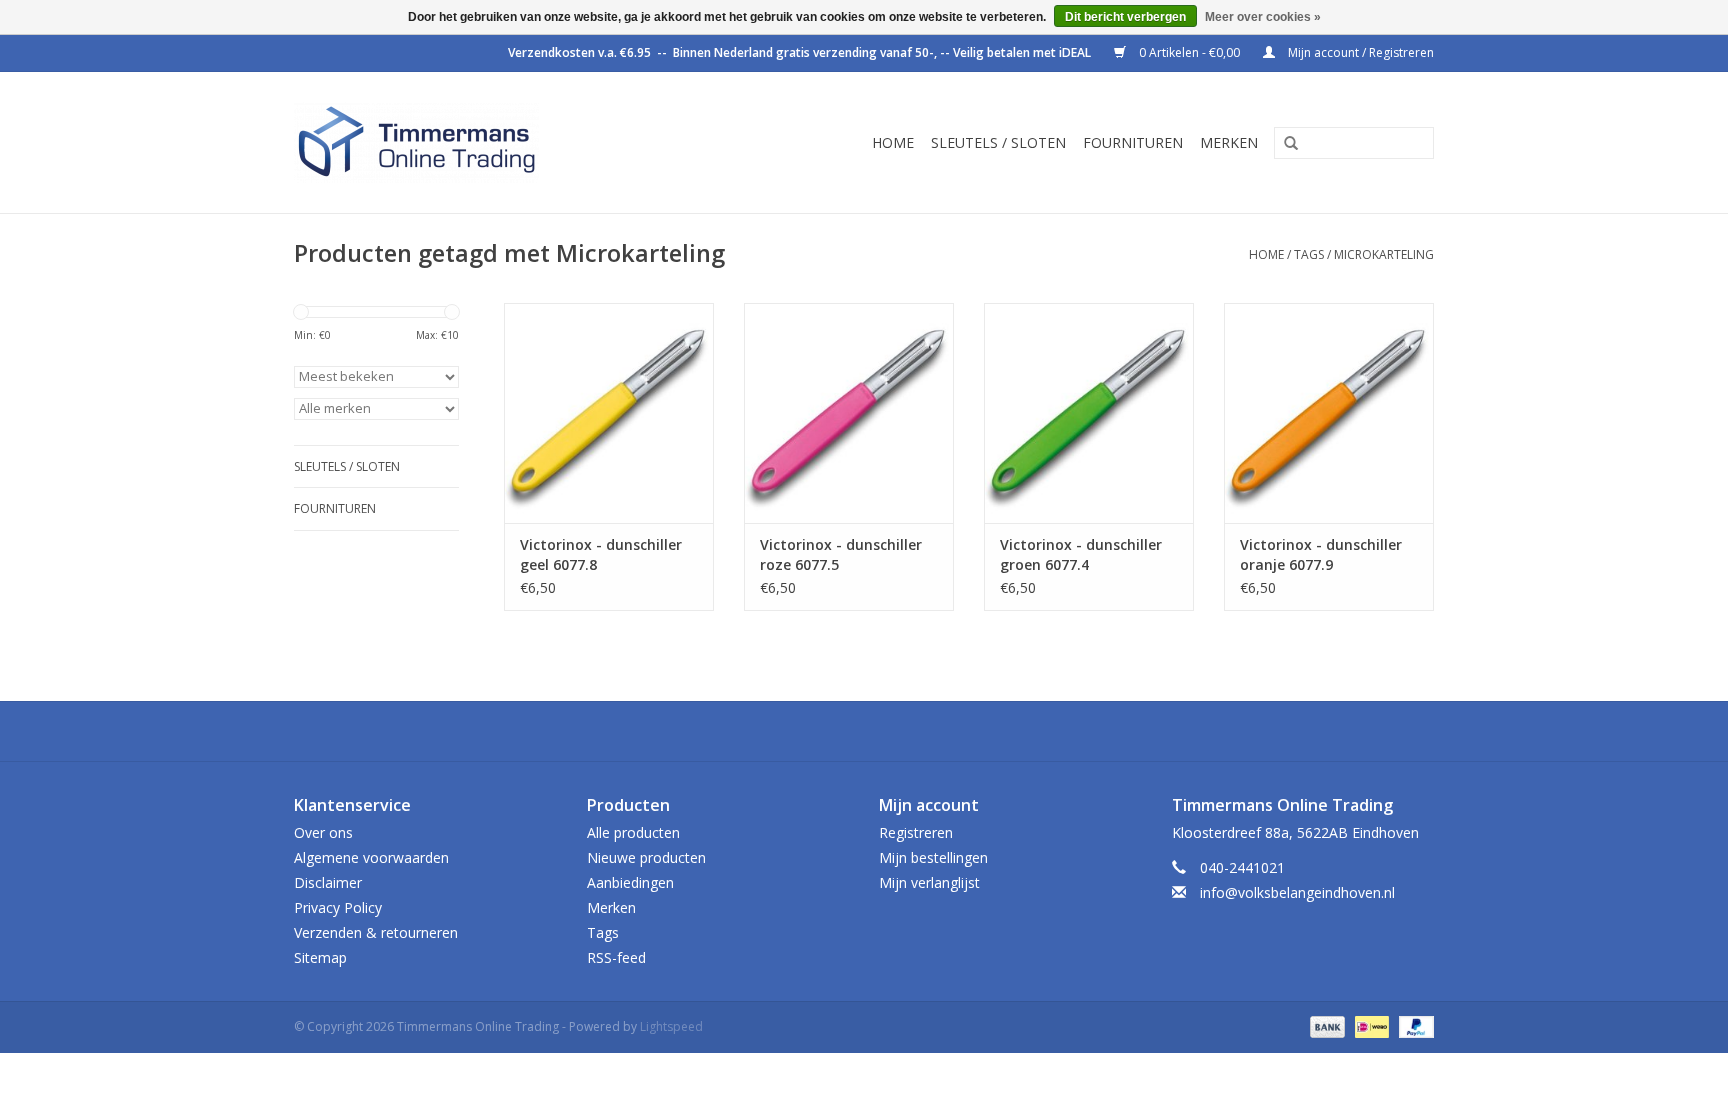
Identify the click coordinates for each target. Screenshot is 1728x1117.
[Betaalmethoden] (1325, 1025)
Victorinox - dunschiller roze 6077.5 (841, 554)
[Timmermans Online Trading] (466, 142)
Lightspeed (671, 1026)
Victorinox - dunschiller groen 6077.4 (1081, 554)
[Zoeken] (1284, 144)
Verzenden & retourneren (376, 932)
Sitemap (320, 957)
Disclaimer (328, 882)
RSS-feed (616, 957)
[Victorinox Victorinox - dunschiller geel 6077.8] (609, 413)
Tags (1309, 254)
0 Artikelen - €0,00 (1189, 52)
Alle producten (633, 832)
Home (893, 142)
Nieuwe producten (646, 857)
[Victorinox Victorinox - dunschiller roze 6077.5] (849, 413)
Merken (1229, 142)
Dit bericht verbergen (1125, 17)
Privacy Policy (338, 907)
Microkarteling (1384, 254)
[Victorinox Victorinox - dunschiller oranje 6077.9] (1329, 413)
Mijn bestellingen (933, 857)
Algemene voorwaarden (371, 857)
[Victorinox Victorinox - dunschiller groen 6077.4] (1089, 413)
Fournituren (1133, 142)
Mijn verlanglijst (929, 882)
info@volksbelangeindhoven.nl (1297, 892)
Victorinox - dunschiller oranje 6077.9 (1321, 554)
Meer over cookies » (1263, 17)
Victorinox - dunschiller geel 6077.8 (601, 554)
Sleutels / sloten (998, 142)
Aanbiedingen (630, 882)
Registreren (916, 832)
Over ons (323, 832)
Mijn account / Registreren (1359, 52)
